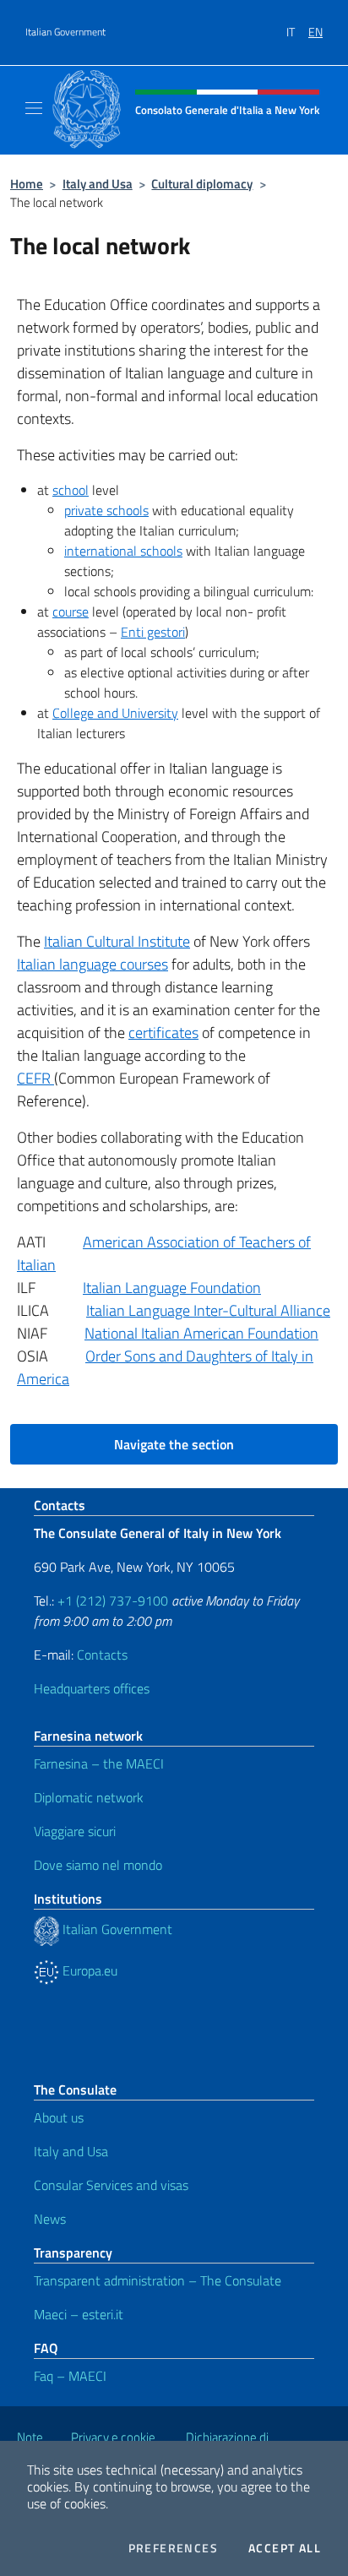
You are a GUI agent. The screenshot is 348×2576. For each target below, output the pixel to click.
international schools (123, 551)
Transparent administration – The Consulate (158, 2280)
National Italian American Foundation (201, 1333)
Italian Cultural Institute (117, 941)
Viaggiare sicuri (75, 1831)
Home (27, 184)
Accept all (285, 2548)
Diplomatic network (89, 1797)
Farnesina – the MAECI (99, 1764)
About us (59, 2117)
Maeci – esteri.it (79, 2314)
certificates (163, 1033)
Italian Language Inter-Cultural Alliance (208, 1310)
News (50, 2219)
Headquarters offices (92, 1688)
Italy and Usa (98, 184)
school (71, 490)
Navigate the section (174, 1444)
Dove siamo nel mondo (98, 1865)
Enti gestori (153, 632)
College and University (115, 713)
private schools (106, 510)
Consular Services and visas (111, 2185)
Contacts (102, 1655)
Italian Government (65, 32)
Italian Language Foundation (172, 1288)
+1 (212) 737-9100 (113, 1600)
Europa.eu (88, 1970)
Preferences (173, 2548)
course (71, 611)
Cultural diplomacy (202, 184)
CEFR (35, 1078)
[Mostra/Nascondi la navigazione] (34, 108)
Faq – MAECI (70, 2376)
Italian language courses (92, 964)
